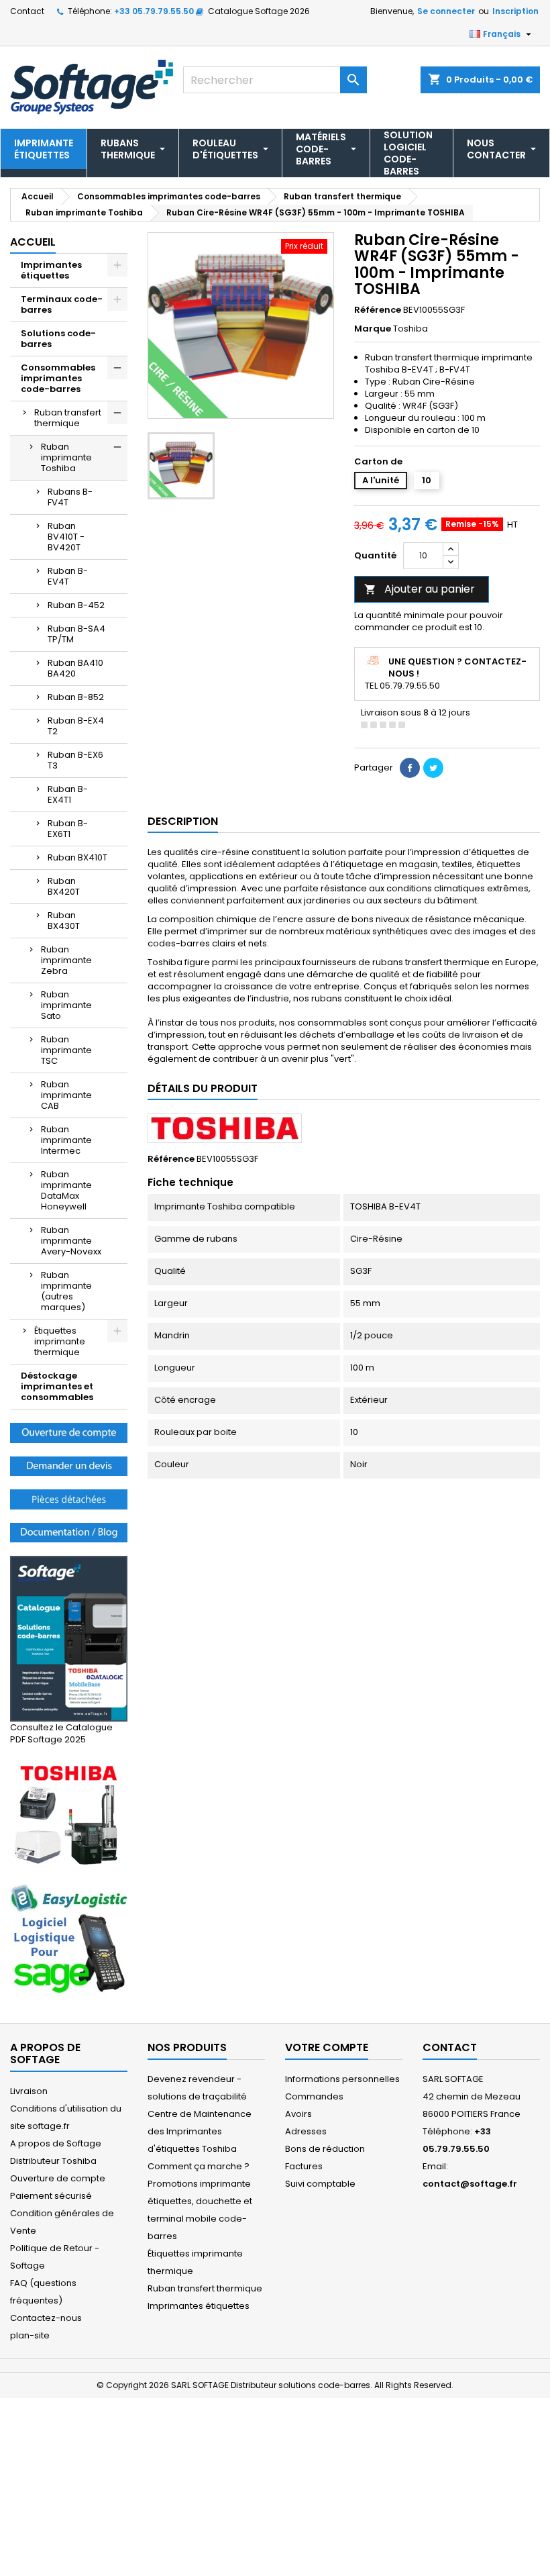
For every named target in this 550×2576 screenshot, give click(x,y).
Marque (373, 329)
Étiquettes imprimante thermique (60, 1341)
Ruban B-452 (76, 605)
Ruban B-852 (76, 697)
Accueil (33, 242)
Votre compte (327, 2047)
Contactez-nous (46, 2318)
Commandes (314, 2096)
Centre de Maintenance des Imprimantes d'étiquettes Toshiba (200, 2131)
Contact (27, 11)
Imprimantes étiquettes (51, 270)
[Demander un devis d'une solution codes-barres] (69, 1466)
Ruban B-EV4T (68, 576)
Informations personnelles (342, 2079)
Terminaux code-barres (62, 304)
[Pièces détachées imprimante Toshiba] (69, 1498)
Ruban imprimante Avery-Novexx (71, 1241)
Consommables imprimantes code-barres (58, 378)
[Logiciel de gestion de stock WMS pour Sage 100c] (69, 1939)
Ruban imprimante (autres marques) (66, 1291)
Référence (378, 310)
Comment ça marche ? (199, 2166)
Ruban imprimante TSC (66, 1050)
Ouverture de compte (58, 2178)
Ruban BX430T (64, 921)
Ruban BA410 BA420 (75, 668)
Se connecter (446, 11)
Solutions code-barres (58, 339)
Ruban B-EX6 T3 (75, 760)
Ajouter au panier (420, 589)
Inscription (515, 11)
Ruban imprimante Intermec (66, 1140)
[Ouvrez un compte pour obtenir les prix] (69, 1432)
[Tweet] (433, 768)
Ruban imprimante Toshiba (66, 457)
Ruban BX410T (77, 857)
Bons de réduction (325, 2149)
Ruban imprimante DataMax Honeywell (66, 1190)
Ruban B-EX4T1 (68, 794)
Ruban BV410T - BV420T (66, 537)
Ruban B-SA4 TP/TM (76, 634)
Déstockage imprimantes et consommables (57, 1386)
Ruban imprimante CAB (66, 1095)
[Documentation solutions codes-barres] (69, 1532)
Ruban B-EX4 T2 (76, 726)
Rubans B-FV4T (70, 497)
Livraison (29, 2091)
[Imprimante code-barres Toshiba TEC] (69, 1815)
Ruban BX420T (64, 886)
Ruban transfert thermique (68, 418)
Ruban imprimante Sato (66, 1005)
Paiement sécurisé (51, 2196)
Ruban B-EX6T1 (68, 829)
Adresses (306, 2131)
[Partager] (410, 768)
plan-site (30, 2335)
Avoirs (298, 2114)
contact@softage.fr (470, 2184)
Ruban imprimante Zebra (66, 960)
